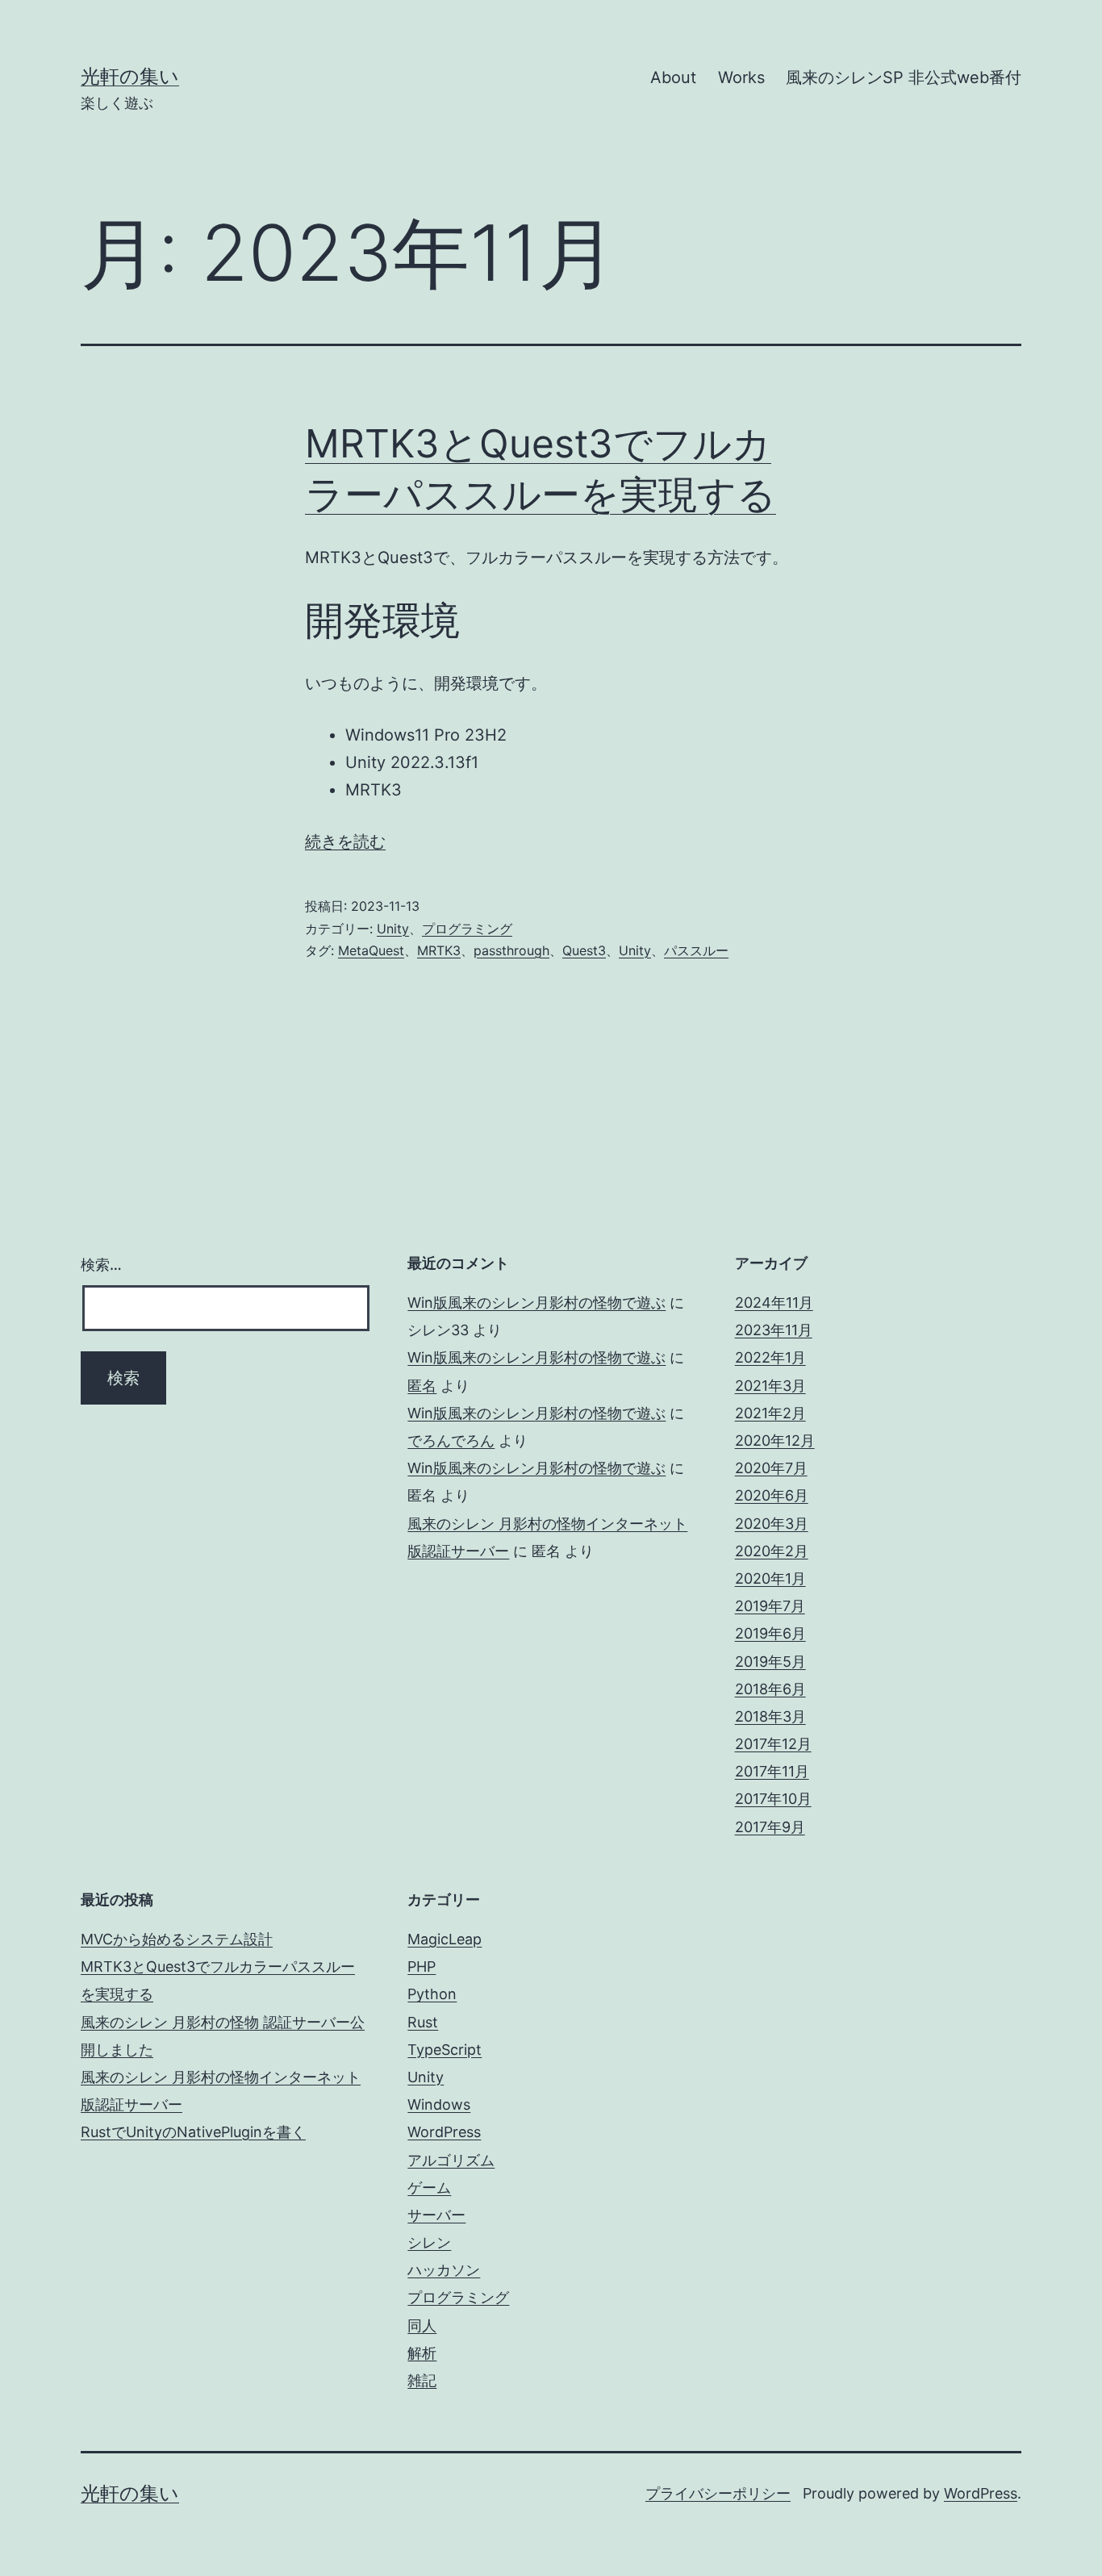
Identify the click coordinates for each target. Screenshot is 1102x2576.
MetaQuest (371, 950)
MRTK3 (439, 950)
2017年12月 (773, 1744)
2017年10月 (773, 1799)
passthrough (511, 950)
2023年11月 (774, 1330)
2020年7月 (771, 1468)
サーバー (436, 2215)
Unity (393, 929)
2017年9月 (770, 1827)
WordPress (444, 2132)
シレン (429, 2242)
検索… (101, 1265)
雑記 (422, 2380)
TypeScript (445, 2050)
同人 (422, 2325)
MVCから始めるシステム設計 (177, 1939)
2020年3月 (772, 1524)
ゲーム (429, 2188)
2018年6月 (770, 1689)
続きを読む (345, 841)
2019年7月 (770, 1606)
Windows (439, 2104)
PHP (422, 1966)
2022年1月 (770, 1357)
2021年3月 (770, 1386)
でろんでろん (451, 1440)
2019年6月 (770, 1633)
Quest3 (584, 950)
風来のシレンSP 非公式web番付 (904, 77)
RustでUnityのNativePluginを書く (193, 2132)
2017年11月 (772, 1771)
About (673, 77)
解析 (422, 2353)
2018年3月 (770, 1716)
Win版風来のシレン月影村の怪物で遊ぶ (536, 1303)
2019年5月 (770, 1662)
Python (432, 1994)
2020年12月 (775, 1440)
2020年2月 (772, 1551)
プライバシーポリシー (718, 2493)
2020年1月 (770, 1578)
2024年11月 (774, 1303)
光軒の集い (130, 76)
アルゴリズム (451, 2160)
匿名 (422, 1386)
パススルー (696, 950)
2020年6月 (772, 1495)
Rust (423, 2022)
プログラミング (467, 929)
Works (741, 77)
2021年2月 (770, 1413)
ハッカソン (444, 2270)
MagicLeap (445, 1939)
